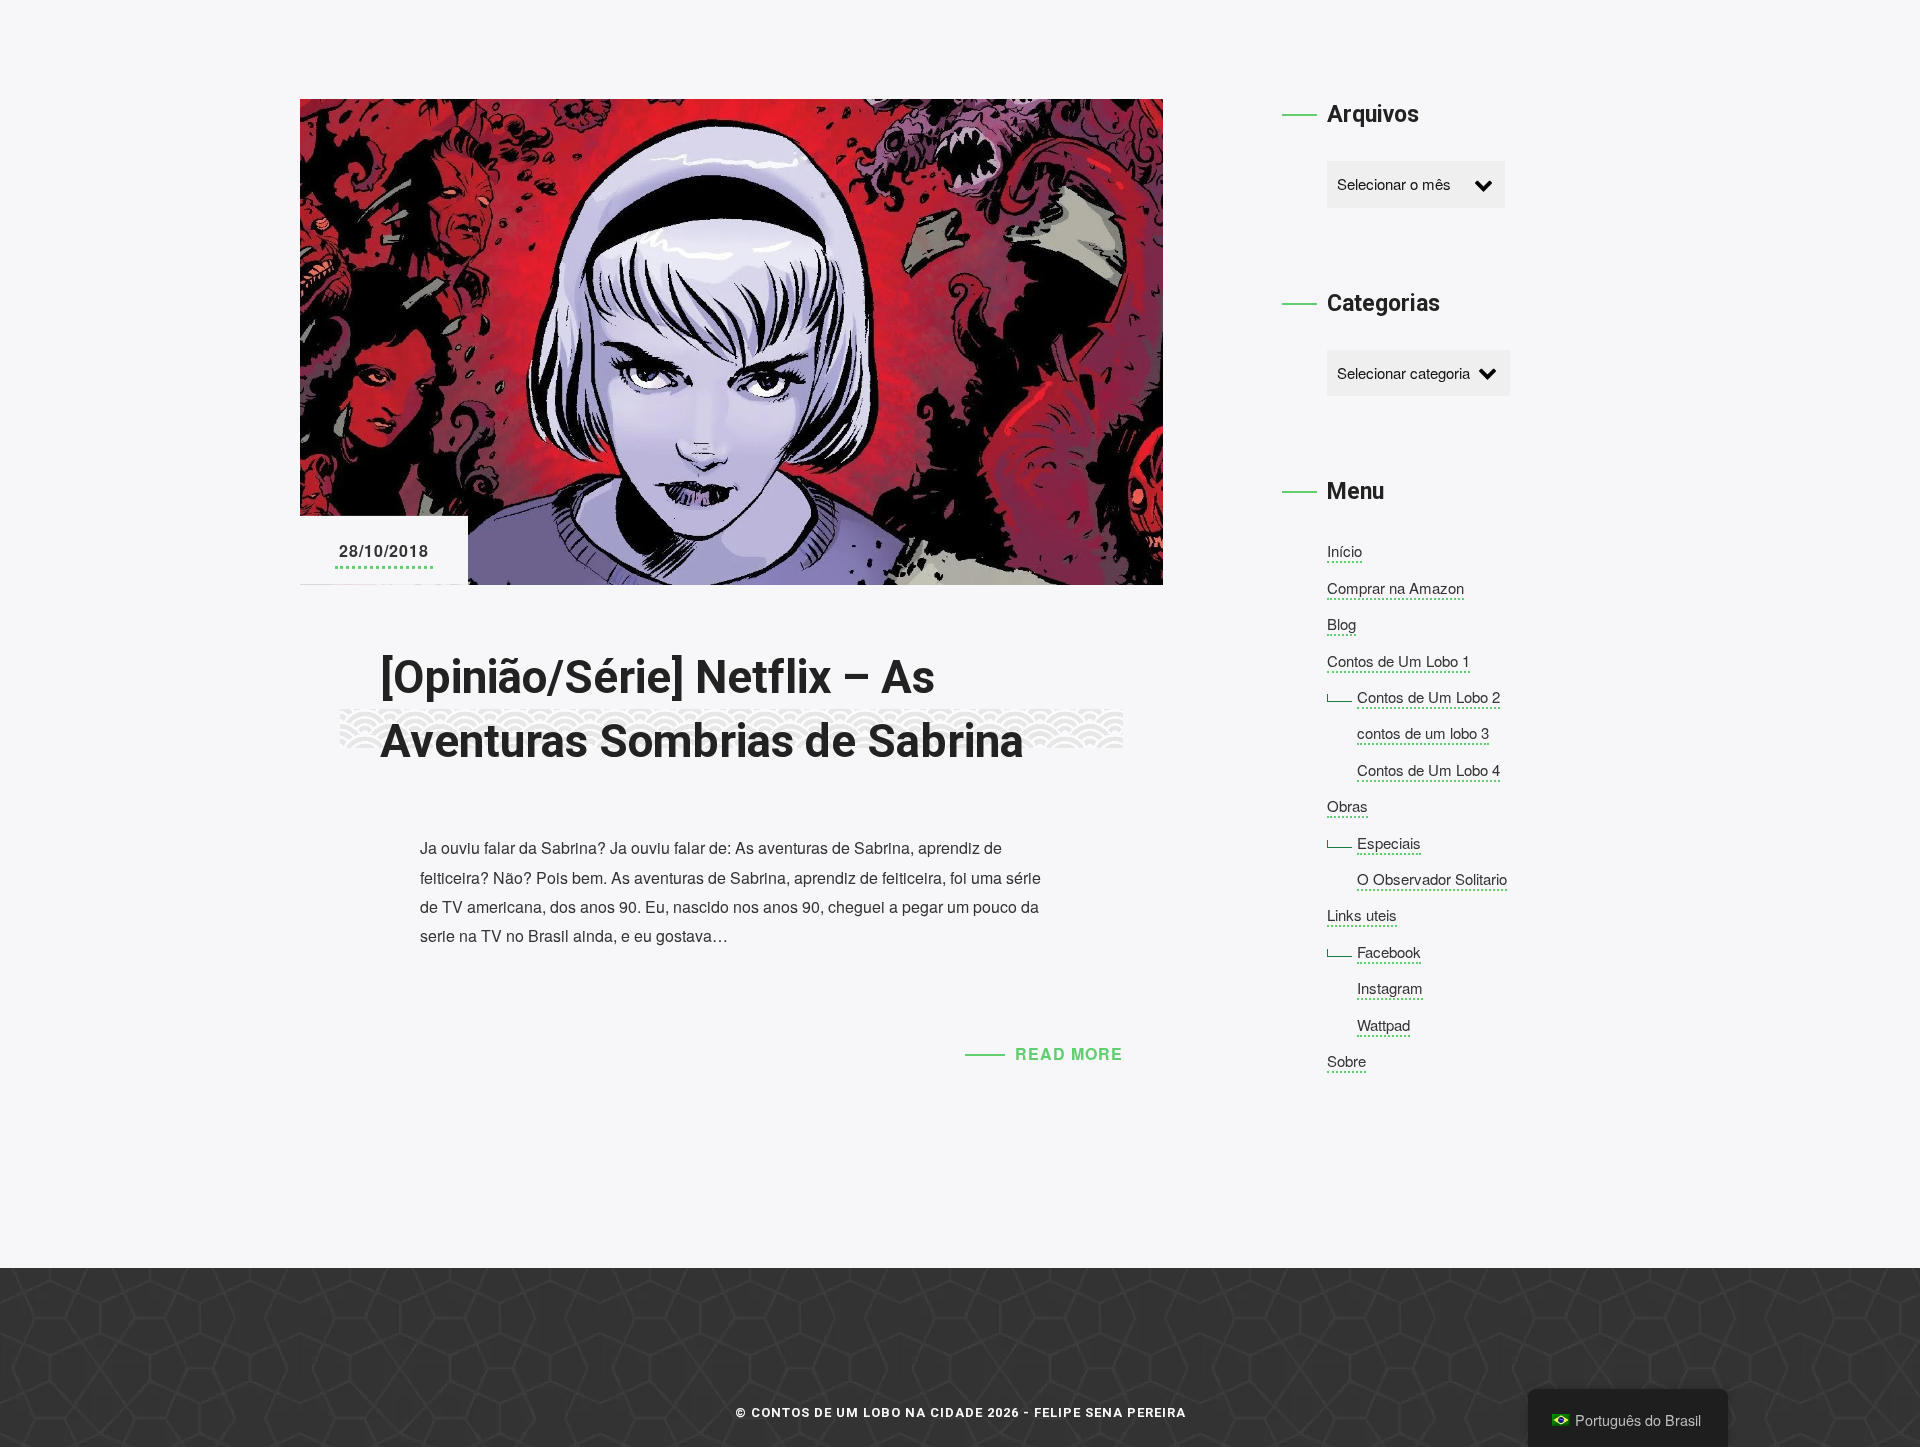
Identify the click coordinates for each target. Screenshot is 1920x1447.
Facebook (1389, 951)
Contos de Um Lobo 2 (1428, 696)
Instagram (1390, 987)
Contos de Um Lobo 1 (1398, 660)
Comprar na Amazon (1395, 587)
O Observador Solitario (1432, 878)
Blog (1341, 623)
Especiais (1389, 842)
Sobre (1346, 1060)
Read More (1069, 1053)
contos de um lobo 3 (1423, 732)
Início (1344, 550)
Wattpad (1383, 1024)
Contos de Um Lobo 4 (1428, 769)
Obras (1347, 805)
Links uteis (1362, 914)
